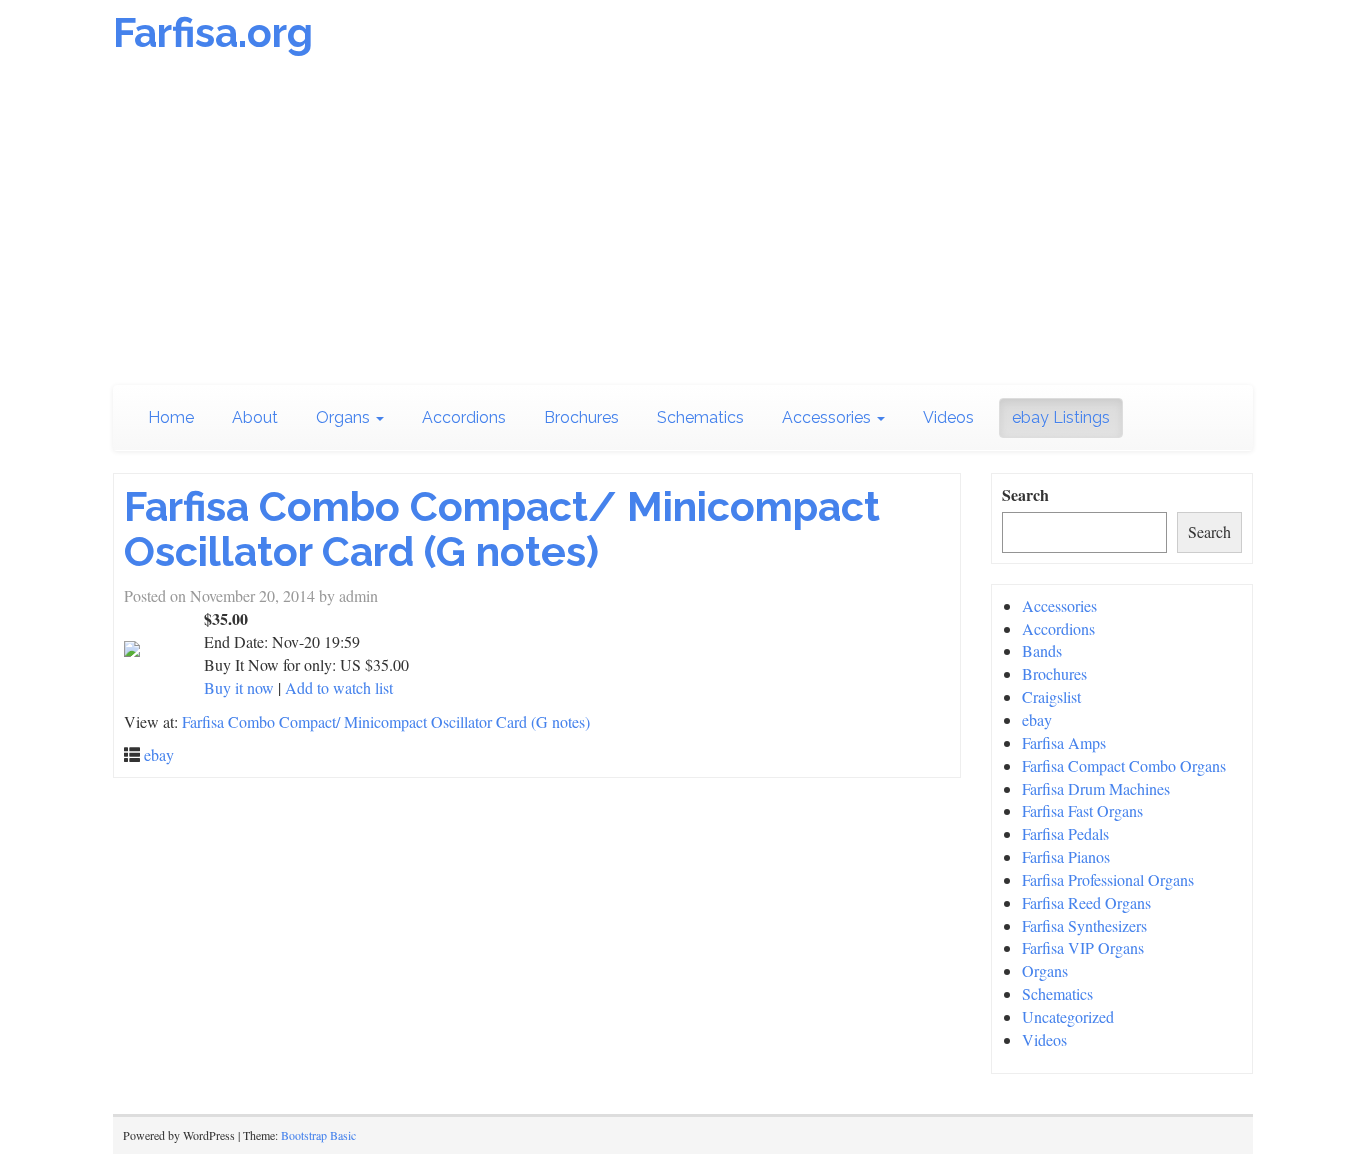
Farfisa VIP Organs (1083, 947)
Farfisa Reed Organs (1086, 902)
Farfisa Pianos (1066, 856)
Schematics (700, 417)
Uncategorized (1068, 1016)
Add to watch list (339, 687)
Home (171, 417)
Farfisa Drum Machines (1096, 788)
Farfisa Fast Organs (1082, 810)
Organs (345, 417)
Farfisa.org (213, 32)
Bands (1042, 650)
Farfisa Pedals (1065, 833)
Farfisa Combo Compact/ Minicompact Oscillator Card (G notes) (502, 529)
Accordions (464, 417)
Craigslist (1051, 696)
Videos (948, 417)
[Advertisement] (683, 225)
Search (1025, 495)
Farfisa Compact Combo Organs (1124, 765)
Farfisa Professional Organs (1108, 879)
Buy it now (239, 687)
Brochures (581, 417)
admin (358, 595)
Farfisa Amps (1064, 742)
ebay (159, 754)
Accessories (828, 417)
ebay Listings (1061, 417)
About (255, 417)
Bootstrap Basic (318, 1135)
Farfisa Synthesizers (1084, 925)
